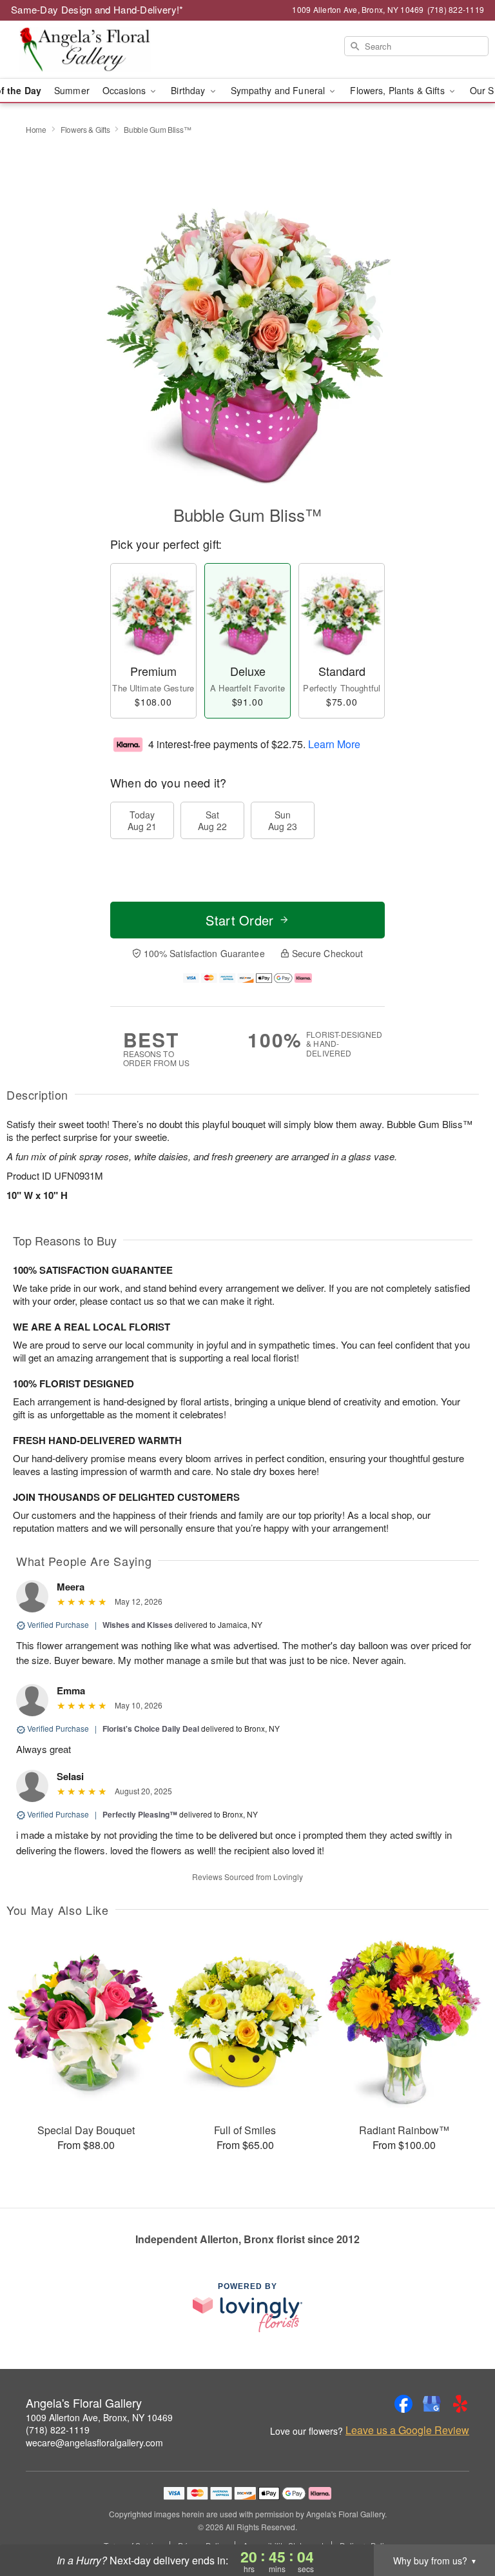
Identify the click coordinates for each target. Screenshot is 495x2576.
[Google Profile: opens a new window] (432, 2404)
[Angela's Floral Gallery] (85, 50)
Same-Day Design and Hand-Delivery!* (97, 9)
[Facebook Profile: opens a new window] (403, 2404)
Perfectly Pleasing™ (140, 1814)
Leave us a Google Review (407, 2430)
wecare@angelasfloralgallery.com (94, 2442)
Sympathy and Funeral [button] (279, 90)
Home (36, 129)
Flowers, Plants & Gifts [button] (398, 90)
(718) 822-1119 (58, 2430)
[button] (461, 2521)
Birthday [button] (189, 90)
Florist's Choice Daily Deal (151, 1729)
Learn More (334, 743)
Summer (72, 90)
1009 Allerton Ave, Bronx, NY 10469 (99, 2417)
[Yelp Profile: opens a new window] (460, 2404)
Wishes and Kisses (138, 1625)
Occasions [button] (125, 90)
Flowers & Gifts (85, 129)
